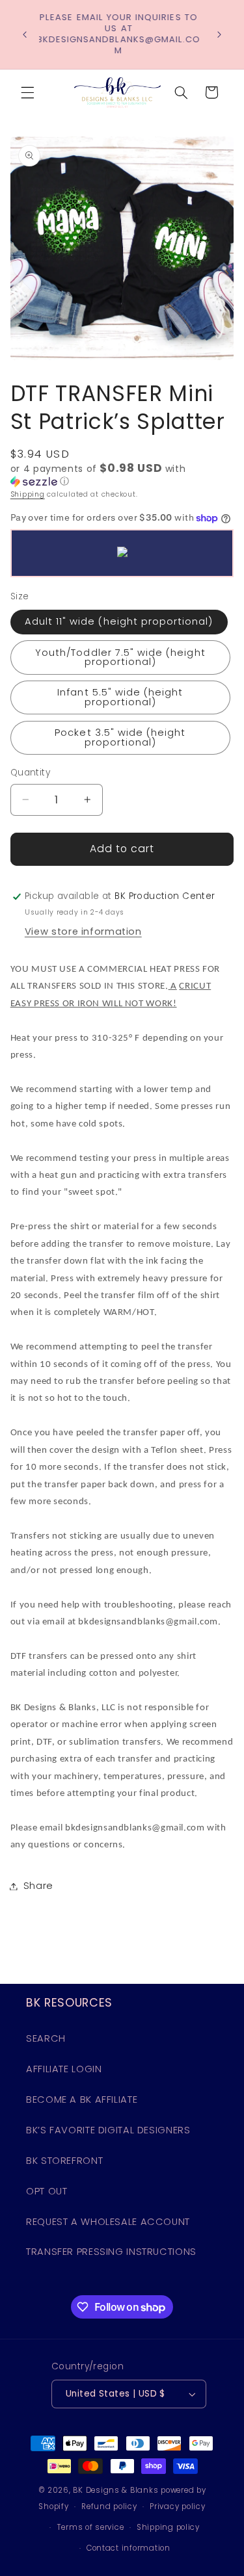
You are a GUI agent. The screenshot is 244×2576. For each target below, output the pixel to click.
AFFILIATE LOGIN (64, 2069)
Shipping (28, 494)
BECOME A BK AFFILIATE (82, 2100)
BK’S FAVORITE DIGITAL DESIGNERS (108, 2130)
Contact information (129, 2548)
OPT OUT (47, 2191)
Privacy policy (177, 2506)
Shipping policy (168, 2527)
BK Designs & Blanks (115, 2490)
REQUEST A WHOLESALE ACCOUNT (108, 2222)
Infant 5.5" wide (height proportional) (120, 697)
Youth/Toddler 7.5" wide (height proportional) (120, 657)
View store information (83, 931)
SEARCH (46, 2038)
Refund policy (109, 2506)
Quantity (30, 773)
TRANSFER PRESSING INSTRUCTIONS (111, 2252)
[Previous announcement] (25, 34)
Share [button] (38, 1886)
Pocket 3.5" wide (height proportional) (120, 737)
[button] (27, 92)
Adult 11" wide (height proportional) (119, 621)
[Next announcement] (219, 34)
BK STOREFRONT (64, 2161)
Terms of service (91, 2527)
